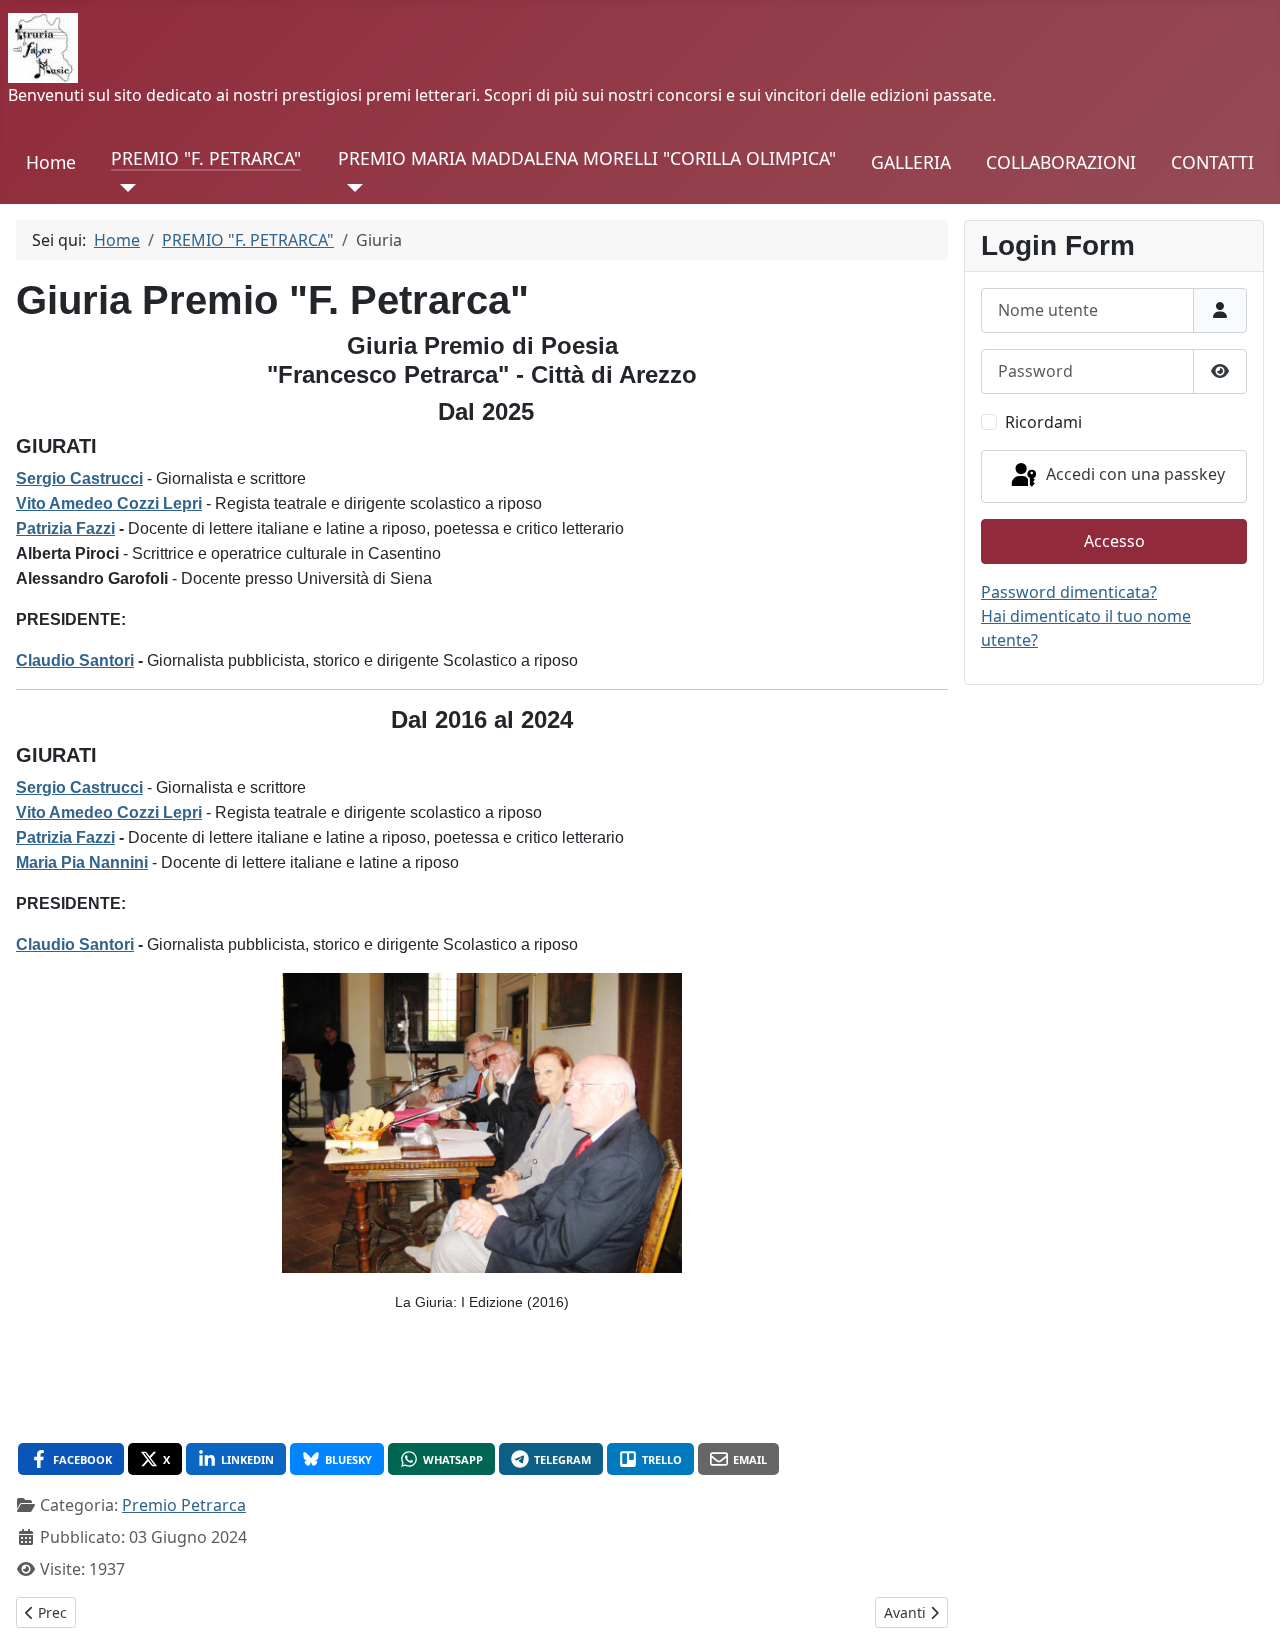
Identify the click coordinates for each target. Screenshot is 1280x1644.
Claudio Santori (75, 660)
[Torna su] (1245, 1607)
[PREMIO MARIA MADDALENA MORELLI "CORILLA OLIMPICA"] (350, 188)
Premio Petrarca (184, 1505)
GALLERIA (911, 162)
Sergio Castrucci (79, 478)
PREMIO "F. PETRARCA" (206, 158)
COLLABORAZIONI (1061, 162)
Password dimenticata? (1069, 592)
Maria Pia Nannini (82, 862)
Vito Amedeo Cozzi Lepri (109, 503)
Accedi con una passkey (1133, 475)
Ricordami (1043, 422)
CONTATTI (1212, 162)
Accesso (1114, 541)
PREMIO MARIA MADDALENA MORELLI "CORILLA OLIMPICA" (587, 158)
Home (51, 162)
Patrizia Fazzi (65, 528)
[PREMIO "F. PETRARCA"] (123, 188)
